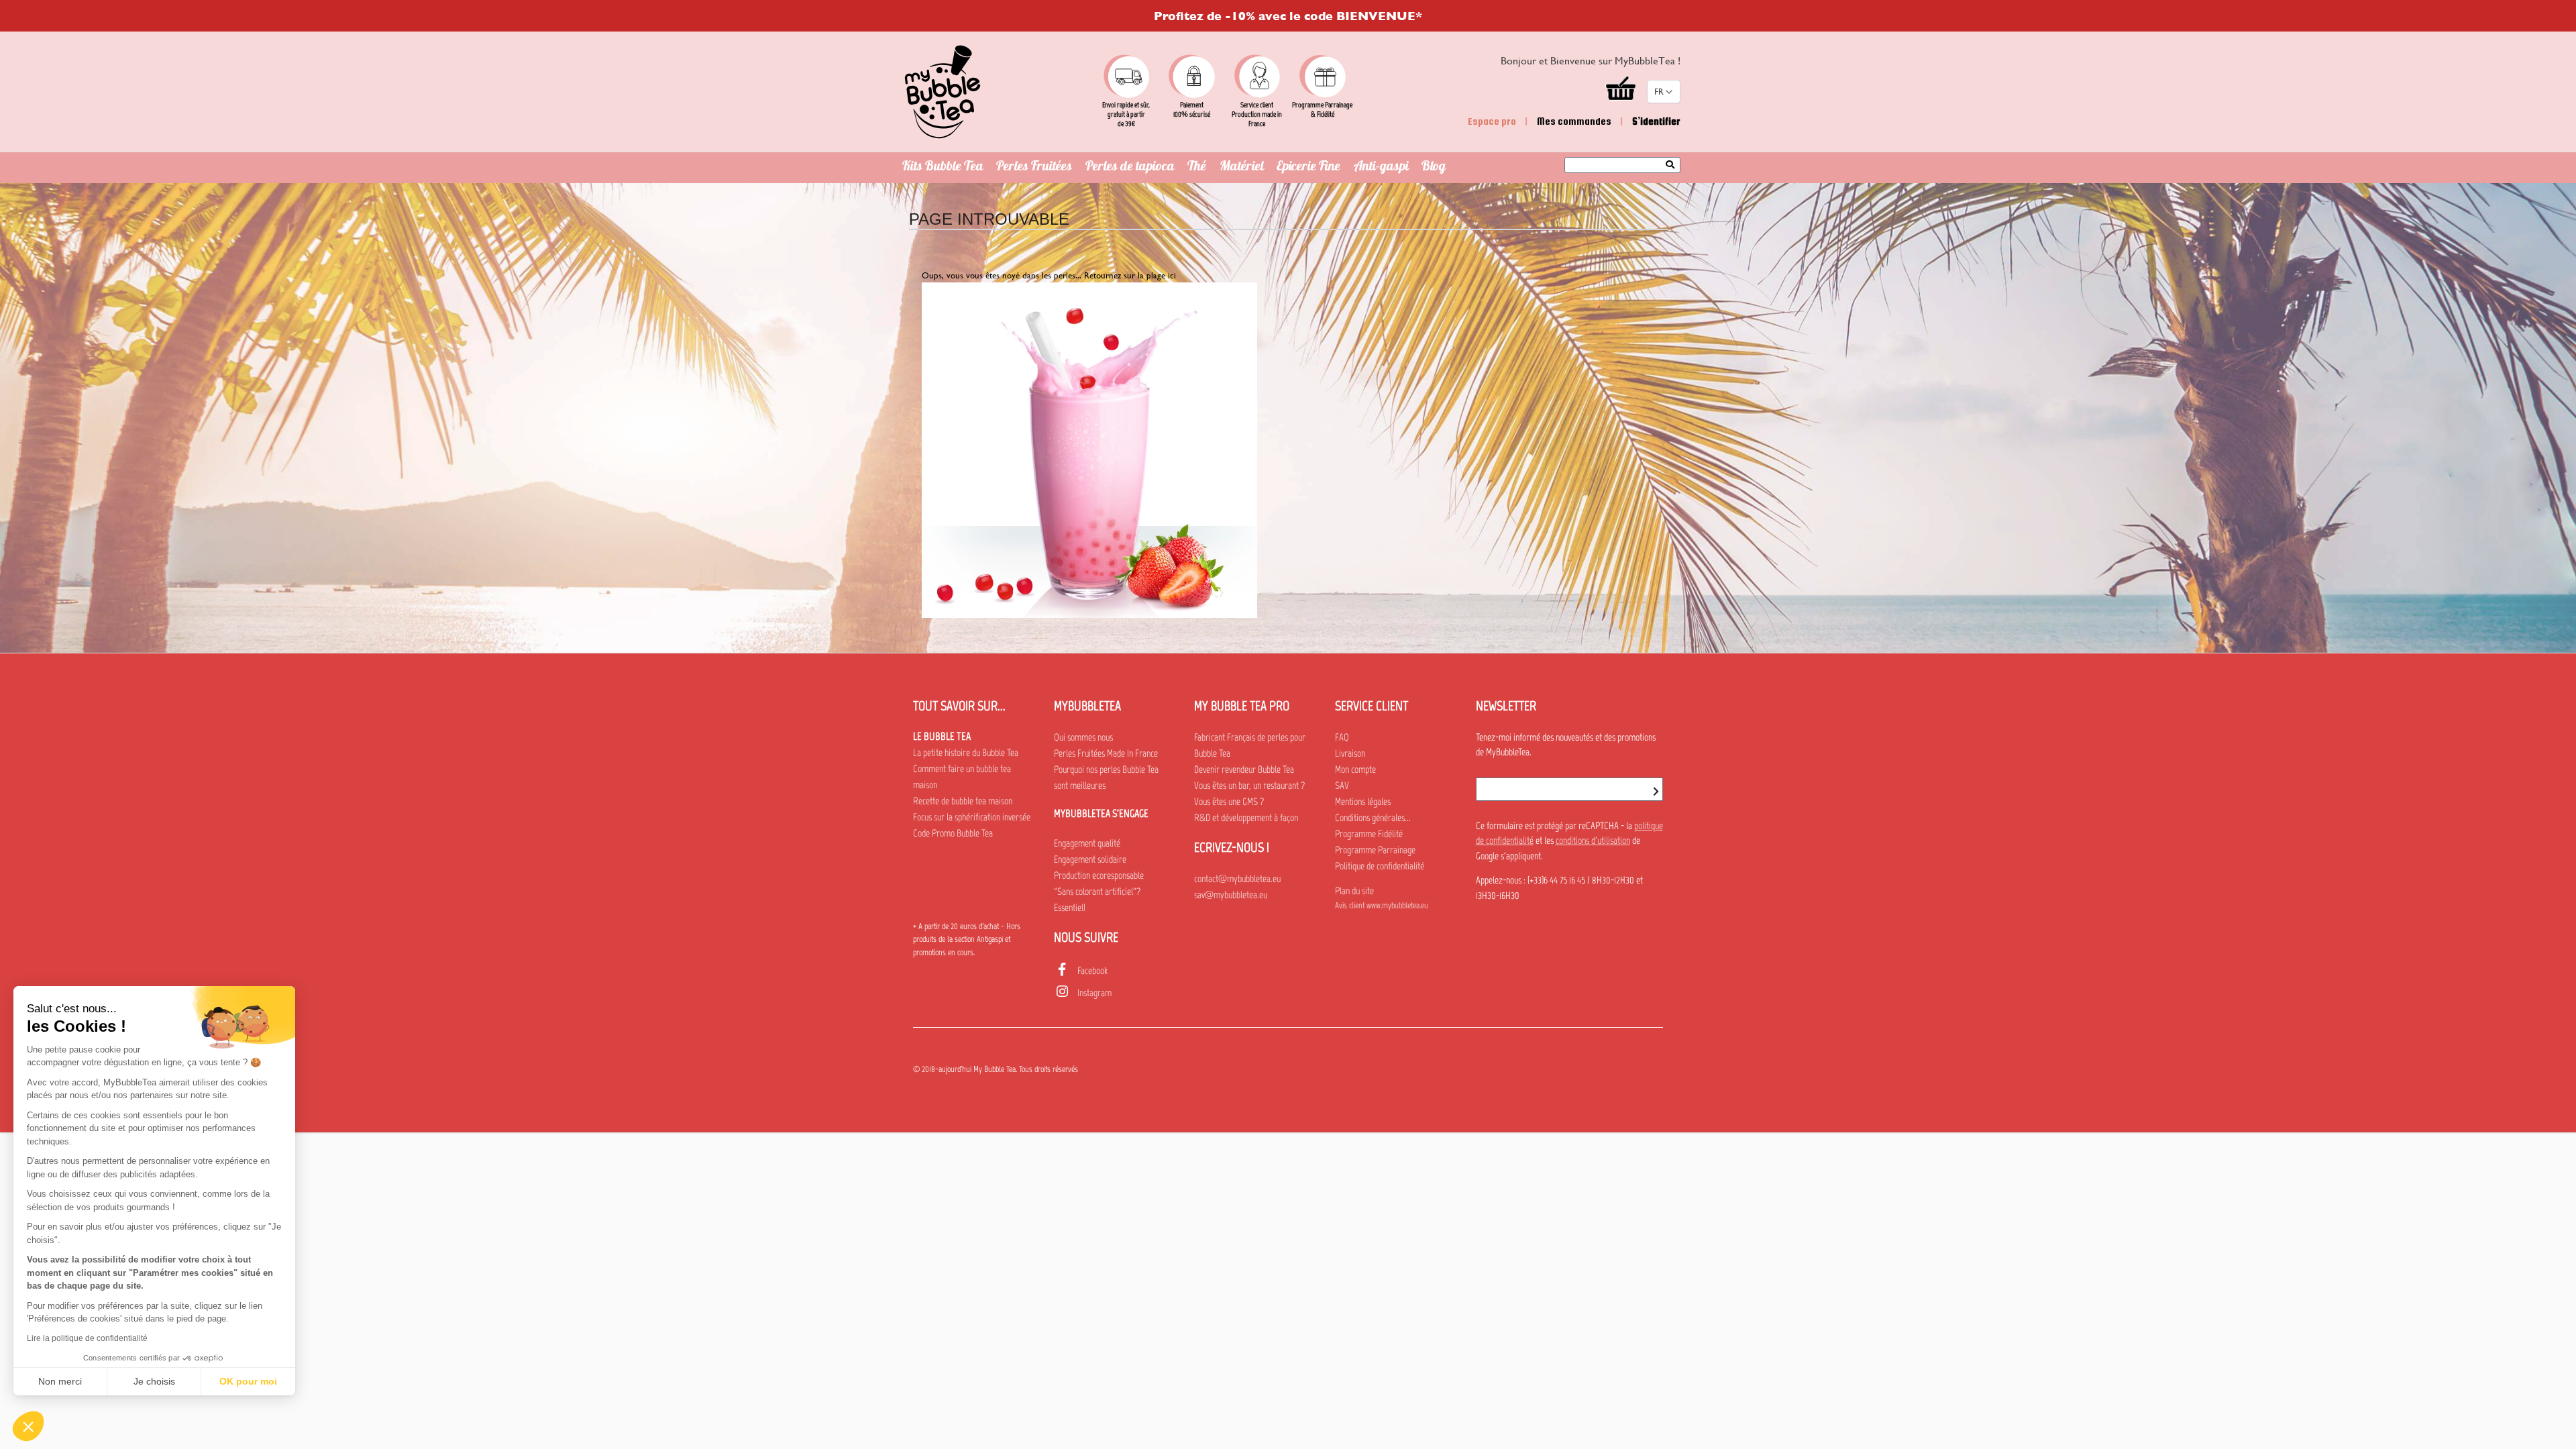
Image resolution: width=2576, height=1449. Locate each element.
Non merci (60, 1381)
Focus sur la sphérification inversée (972, 817)
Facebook (1092, 971)
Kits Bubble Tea (943, 168)
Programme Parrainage (1375, 850)
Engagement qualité (1087, 843)
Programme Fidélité (1369, 834)
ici (1172, 275)
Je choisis (154, 1381)
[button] (28, 1426)
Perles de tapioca (1130, 168)
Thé (1197, 168)
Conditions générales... (1373, 818)
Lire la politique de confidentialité (87, 1338)
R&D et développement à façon (1246, 818)
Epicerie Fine (1308, 168)
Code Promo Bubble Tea (953, 833)
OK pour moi (248, 1381)
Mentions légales (1363, 802)
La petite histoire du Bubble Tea (966, 753)
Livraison (1350, 753)
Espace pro (1492, 121)
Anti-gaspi (1381, 168)
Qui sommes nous (1083, 737)
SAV (1342, 786)
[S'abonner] (1656, 792)
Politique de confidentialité (1380, 866)
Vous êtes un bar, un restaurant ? (1249, 786)
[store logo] (943, 92)
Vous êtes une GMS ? (1229, 802)
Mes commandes (1574, 121)
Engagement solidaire (1090, 859)
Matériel (1242, 168)
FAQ (1342, 737)
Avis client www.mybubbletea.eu (1382, 905)
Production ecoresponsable (1099, 875)
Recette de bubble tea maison (963, 801)
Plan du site (1354, 891)
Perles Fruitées (1034, 168)
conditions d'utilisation (1593, 841)
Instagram (1094, 993)
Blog (1434, 168)
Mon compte (1355, 769)
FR (1659, 92)
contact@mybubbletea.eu (1237, 879)
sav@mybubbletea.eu (1231, 895)
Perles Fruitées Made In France (1106, 753)
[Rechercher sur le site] (1673, 166)
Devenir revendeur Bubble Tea (1244, 769)
